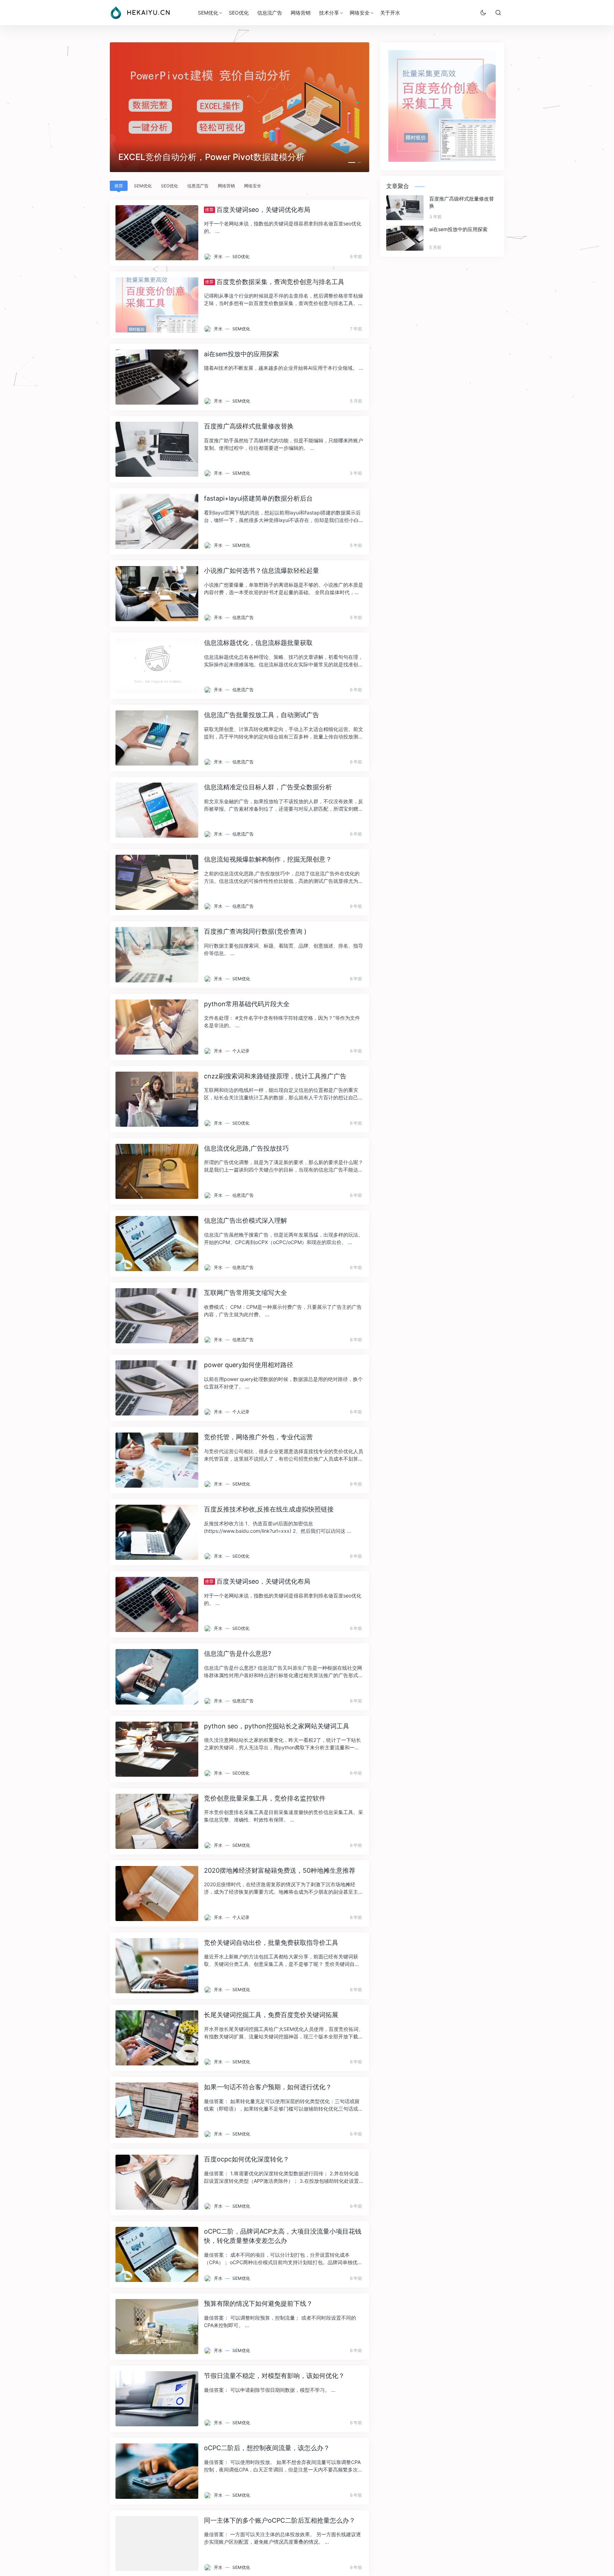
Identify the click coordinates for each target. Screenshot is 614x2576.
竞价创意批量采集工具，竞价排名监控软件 (265, 1798)
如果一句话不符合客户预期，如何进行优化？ (268, 2087)
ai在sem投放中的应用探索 (241, 354)
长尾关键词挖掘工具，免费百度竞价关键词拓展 (271, 2015)
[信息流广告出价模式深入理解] (157, 1244)
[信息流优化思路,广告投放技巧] (157, 1171)
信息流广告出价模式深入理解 (246, 1220)
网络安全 (360, 13)
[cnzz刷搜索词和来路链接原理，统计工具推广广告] (157, 1099)
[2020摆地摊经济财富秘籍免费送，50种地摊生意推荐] (157, 1894)
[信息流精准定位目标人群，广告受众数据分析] (157, 810)
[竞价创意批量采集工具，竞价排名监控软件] (157, 1821)
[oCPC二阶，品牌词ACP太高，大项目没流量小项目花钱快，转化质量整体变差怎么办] (157, 2254)
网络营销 (301, 13)
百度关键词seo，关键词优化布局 (258, 210)
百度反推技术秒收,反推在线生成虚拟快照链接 (269, 1509)
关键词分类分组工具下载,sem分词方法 (192, 157)
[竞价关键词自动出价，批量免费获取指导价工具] (157, 1966)
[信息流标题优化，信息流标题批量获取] (157, 666)
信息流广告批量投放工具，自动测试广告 (262, 715)
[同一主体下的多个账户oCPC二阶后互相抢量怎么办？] (157, 2543)
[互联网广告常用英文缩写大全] (157, 1316)
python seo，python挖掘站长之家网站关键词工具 (277, 1726)
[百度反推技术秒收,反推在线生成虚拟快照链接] (157, 1532)
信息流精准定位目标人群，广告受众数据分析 (268, 787)
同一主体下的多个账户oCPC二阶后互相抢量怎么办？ (280, 2520)
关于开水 (390, 13)
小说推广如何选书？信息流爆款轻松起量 (262, 570)
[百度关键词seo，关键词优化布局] (157, 233)
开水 (218, 257)
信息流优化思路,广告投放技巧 (246, 1148)
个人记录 (241, 1051)
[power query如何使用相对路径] (157, 1388)
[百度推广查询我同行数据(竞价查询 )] (157, 954)
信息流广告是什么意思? (238, 1654)
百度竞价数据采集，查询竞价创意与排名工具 (275, 282)
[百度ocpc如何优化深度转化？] (157, 2182)
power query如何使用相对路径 (249, 1365)
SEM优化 (208, 13)
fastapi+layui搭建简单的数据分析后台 (258, 498)
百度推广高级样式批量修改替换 (249, 426)
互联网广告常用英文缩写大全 (246, 1293)
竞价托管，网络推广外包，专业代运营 (258, 1437)
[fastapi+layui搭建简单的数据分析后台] (157, 521)
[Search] (498, 12)
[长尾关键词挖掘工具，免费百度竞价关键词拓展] (157, 2038)
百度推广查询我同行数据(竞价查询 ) (255, 931)
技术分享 (329, 13)
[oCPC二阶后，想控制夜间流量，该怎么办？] (157, 2471)
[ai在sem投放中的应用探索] (157, 377)
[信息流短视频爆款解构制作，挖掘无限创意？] (157, 882)
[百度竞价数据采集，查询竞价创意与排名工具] (157, 305)
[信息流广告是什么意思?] (157, 1677)
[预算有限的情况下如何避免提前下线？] (157, 2327)
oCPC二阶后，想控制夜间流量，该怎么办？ (267, 2448)
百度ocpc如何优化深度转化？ (247, 2159)
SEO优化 (239, 13)
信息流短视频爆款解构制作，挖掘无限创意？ (268, 859)
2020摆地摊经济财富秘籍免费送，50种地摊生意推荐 (280, 1870)
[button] (350, 162)
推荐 (119, 186)
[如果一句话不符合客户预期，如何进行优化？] (157, 2110)
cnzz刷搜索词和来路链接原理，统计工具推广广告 (275, 1076)
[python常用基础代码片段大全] (157, 1027)
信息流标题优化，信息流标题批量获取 (258, 643)
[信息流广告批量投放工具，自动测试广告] (157, 738)
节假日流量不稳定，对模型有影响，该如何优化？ (274, 2376)
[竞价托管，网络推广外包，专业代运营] (157, 1460)
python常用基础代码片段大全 (247, 1004)
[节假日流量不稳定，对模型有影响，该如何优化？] (157, 2399)
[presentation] (107, 109)
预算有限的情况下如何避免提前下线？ (258, 2303)
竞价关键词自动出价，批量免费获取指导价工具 (271, 1943)
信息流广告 (270, 13)
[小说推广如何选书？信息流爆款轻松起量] (157, 594)
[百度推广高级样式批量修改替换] (157, 449)
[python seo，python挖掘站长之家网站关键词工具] (157, 1749)
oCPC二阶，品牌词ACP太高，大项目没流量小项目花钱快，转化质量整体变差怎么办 (283, 2236)
